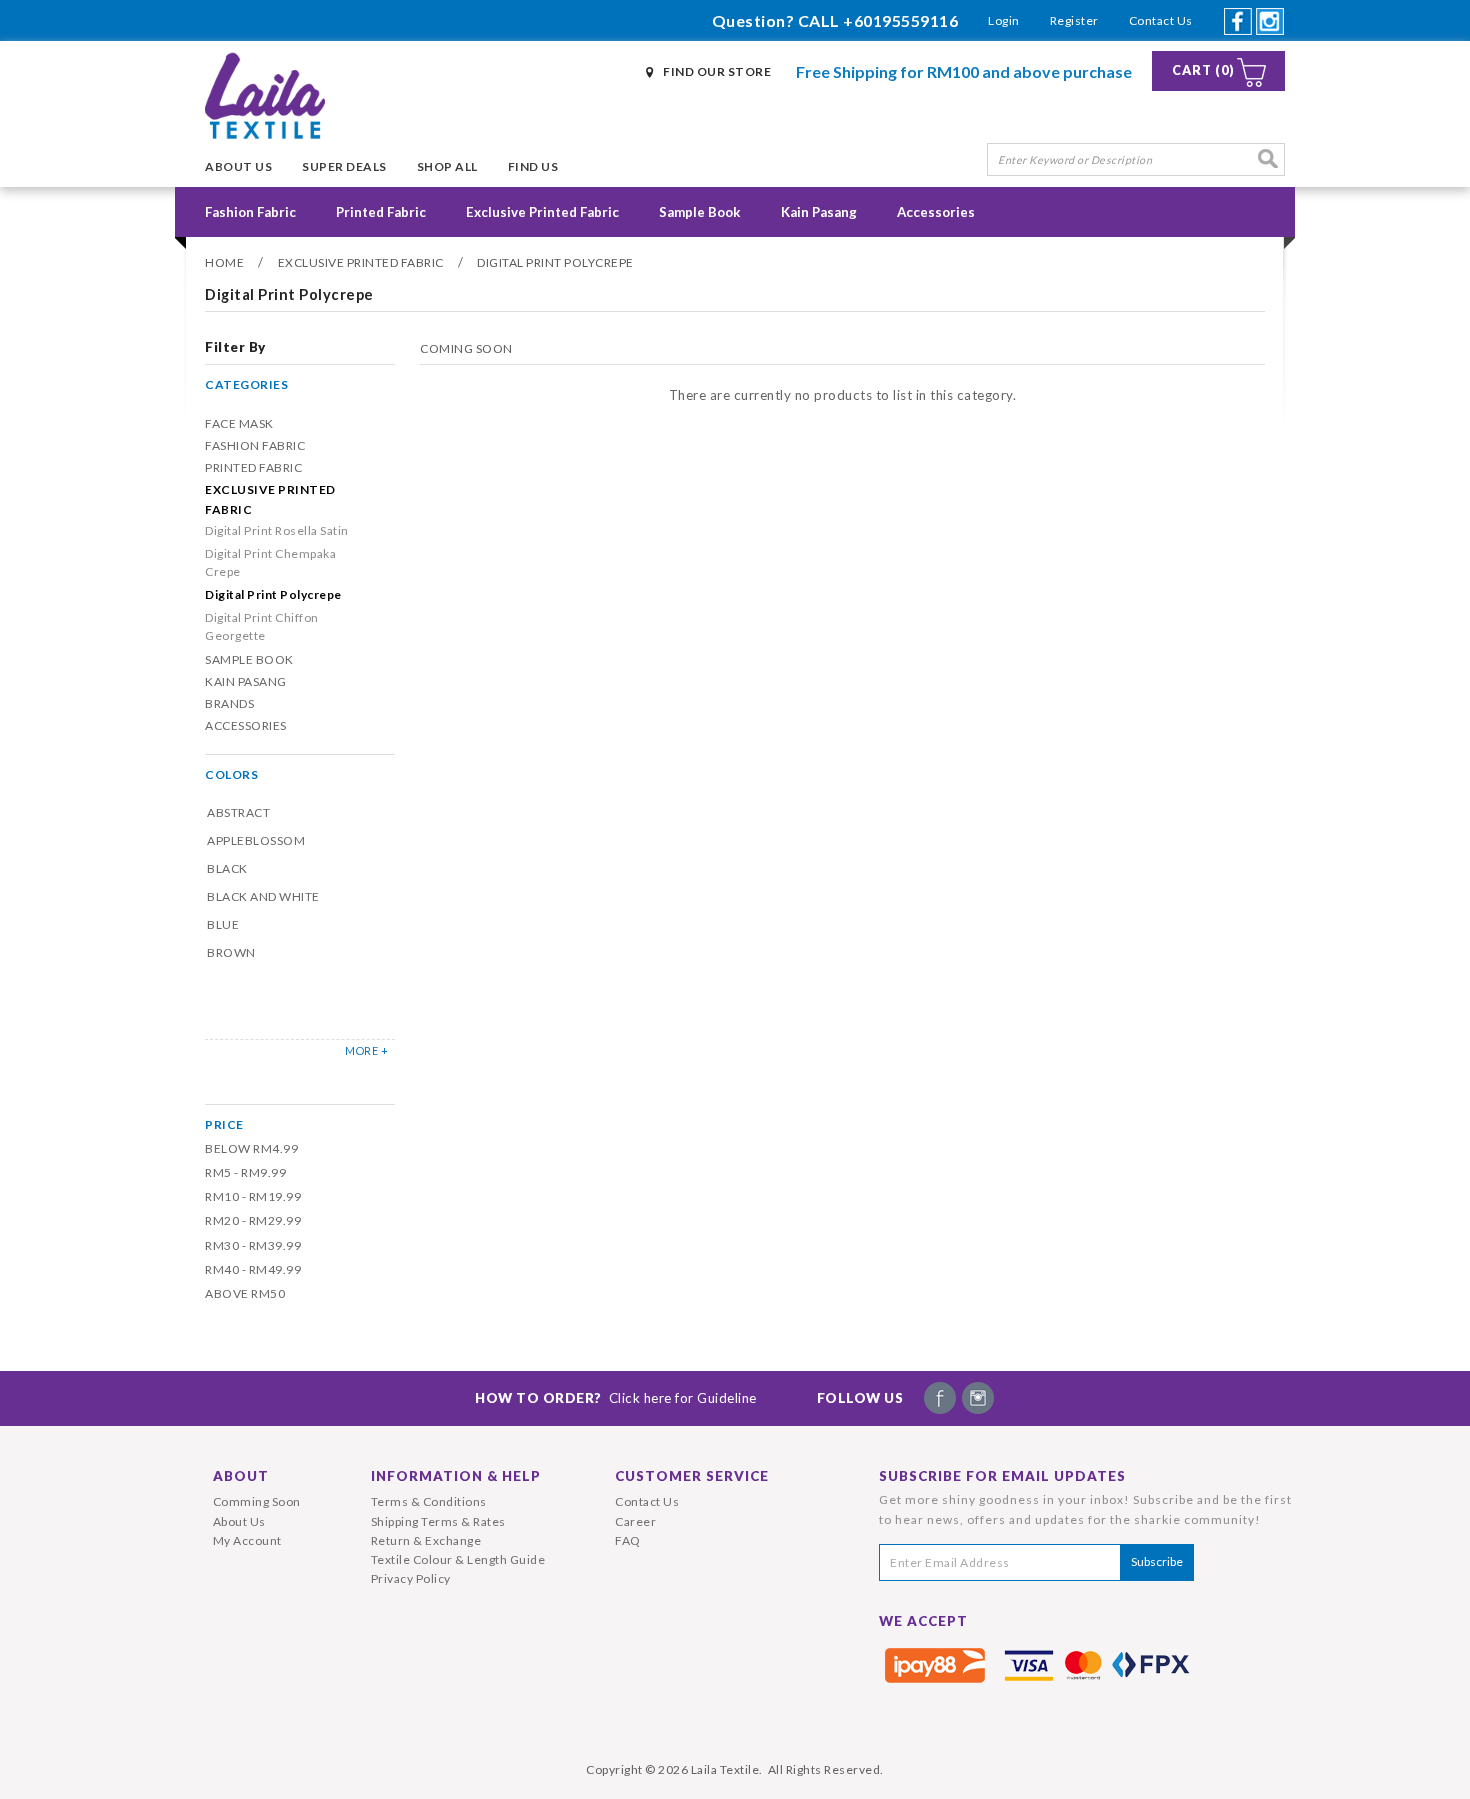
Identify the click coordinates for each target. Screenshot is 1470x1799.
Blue (223, 924)
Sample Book (700, 212)
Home (224, 262)
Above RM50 (245, 1293)
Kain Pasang (819, 212)
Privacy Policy (411, 1578)
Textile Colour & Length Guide (458, 1559)
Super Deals (344, 166)
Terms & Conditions (429, 1501)
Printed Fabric (381, 212)
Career (635, 1521)
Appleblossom (256, 840)
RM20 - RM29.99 (253, 1220)
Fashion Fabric (250, 212)
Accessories (936, 212)
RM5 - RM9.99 (245, 1172)
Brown (231, 952)
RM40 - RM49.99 (253, 1269)
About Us (238, 166)
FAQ (628, 1540)
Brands (229, 703)
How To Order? (616, 1398)
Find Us (533, 166)
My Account (247, 1540)
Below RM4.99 (251, 1148)
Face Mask (239, 423)
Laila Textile (725, 1769)
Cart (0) (1203, 70)
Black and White (263, 896)
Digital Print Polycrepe (555, 262)
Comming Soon (257, 1501)
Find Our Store (717, 71)
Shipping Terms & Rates (438, 1521)
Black (227, 868)
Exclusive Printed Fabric (542, 212)
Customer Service (692, 1476)
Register (1074, 20)
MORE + (366, 1050)
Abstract (238, 812)
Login (1004, 20)
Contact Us (1161, 20)
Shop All (447, 166)
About (241, 1476)
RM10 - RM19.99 (253, 1196)
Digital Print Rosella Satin (277, 530)
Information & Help (456, 1476)
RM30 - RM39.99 (253, 1245)
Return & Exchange (426, 1540)
